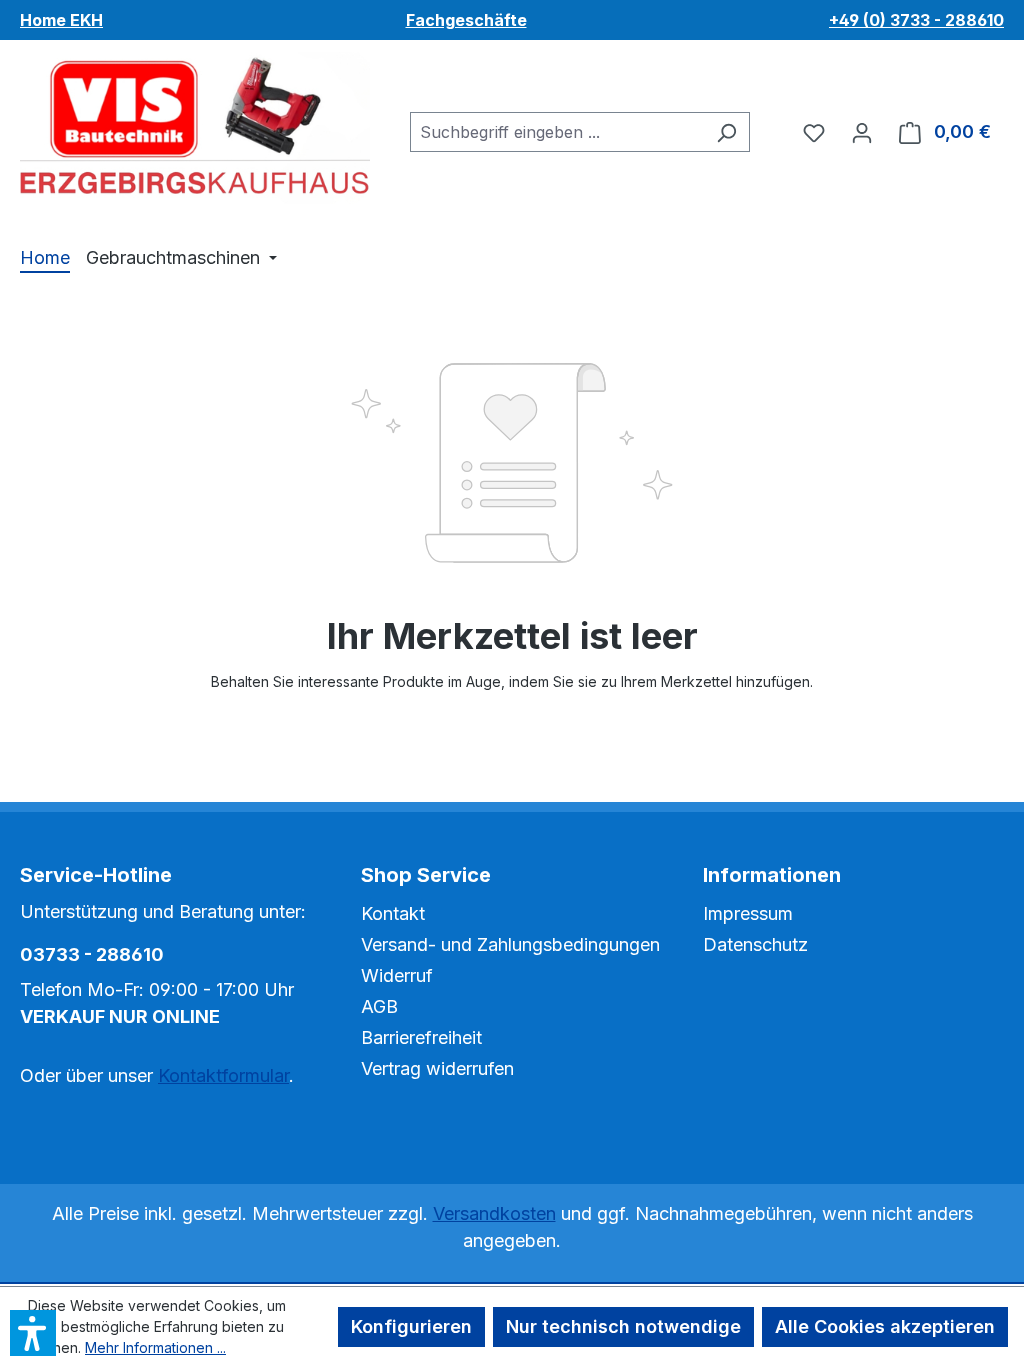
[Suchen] (726, 132)
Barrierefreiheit (421, 1037)
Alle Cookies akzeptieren (885, 1326)
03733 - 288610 (92, 954)
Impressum (748, 913)
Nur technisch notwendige (623, 1326)
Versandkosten (494, 1213)
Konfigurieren (411, 1326)
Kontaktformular (223, 1075)
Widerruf (397, 975)
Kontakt (393, 913)
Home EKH (61, 20)
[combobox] (557, 132)
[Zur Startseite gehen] (195, 128)
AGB (379, 1006)
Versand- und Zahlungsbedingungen (510, 944)
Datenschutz (755, 944)
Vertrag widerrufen (437, 1068)
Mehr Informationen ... (155, 1347)
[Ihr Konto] (862, 132)
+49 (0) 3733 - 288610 (916, 20)
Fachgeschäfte (466, 20)
